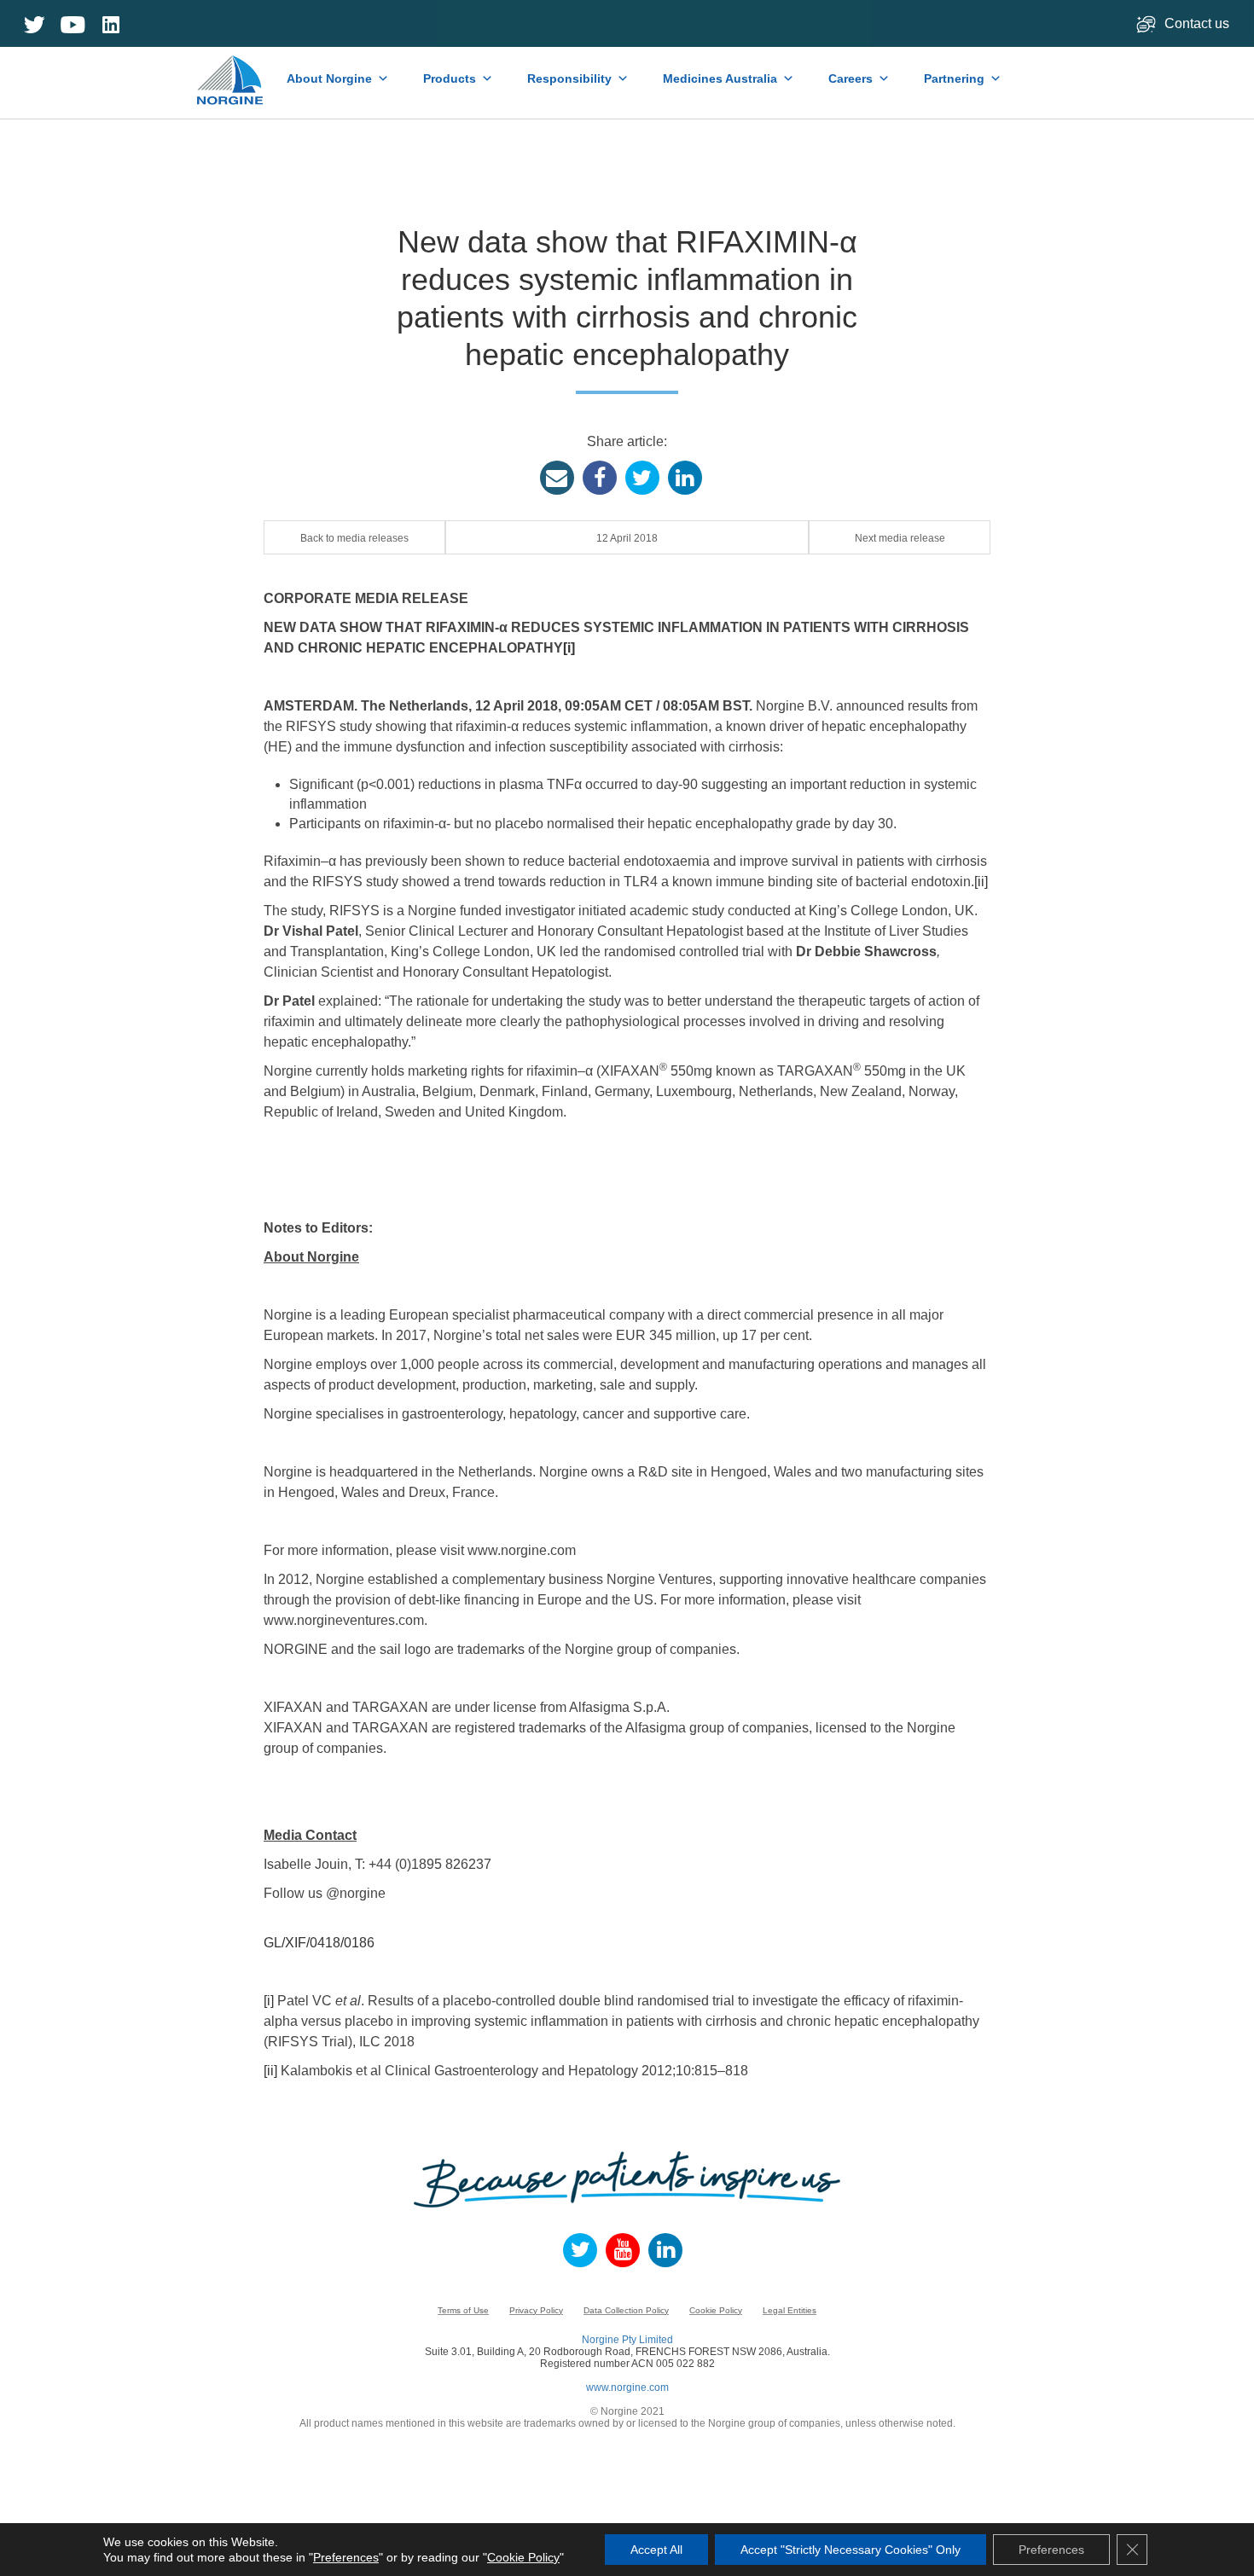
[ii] (981, 882)
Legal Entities (790, 2310)
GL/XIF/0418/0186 (319, 1943)
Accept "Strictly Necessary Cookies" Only (851, 2550)
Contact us (1199, 23)
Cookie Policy (716, 2310)
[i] (569, 648)
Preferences (346, 2557)
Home (232, 72)
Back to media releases (354, 538)
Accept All (656, 2550)
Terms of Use (463, 2310)
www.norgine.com (627, 2387)
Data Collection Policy (626, 2310)
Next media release (900, 538)
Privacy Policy (536, 2310)
